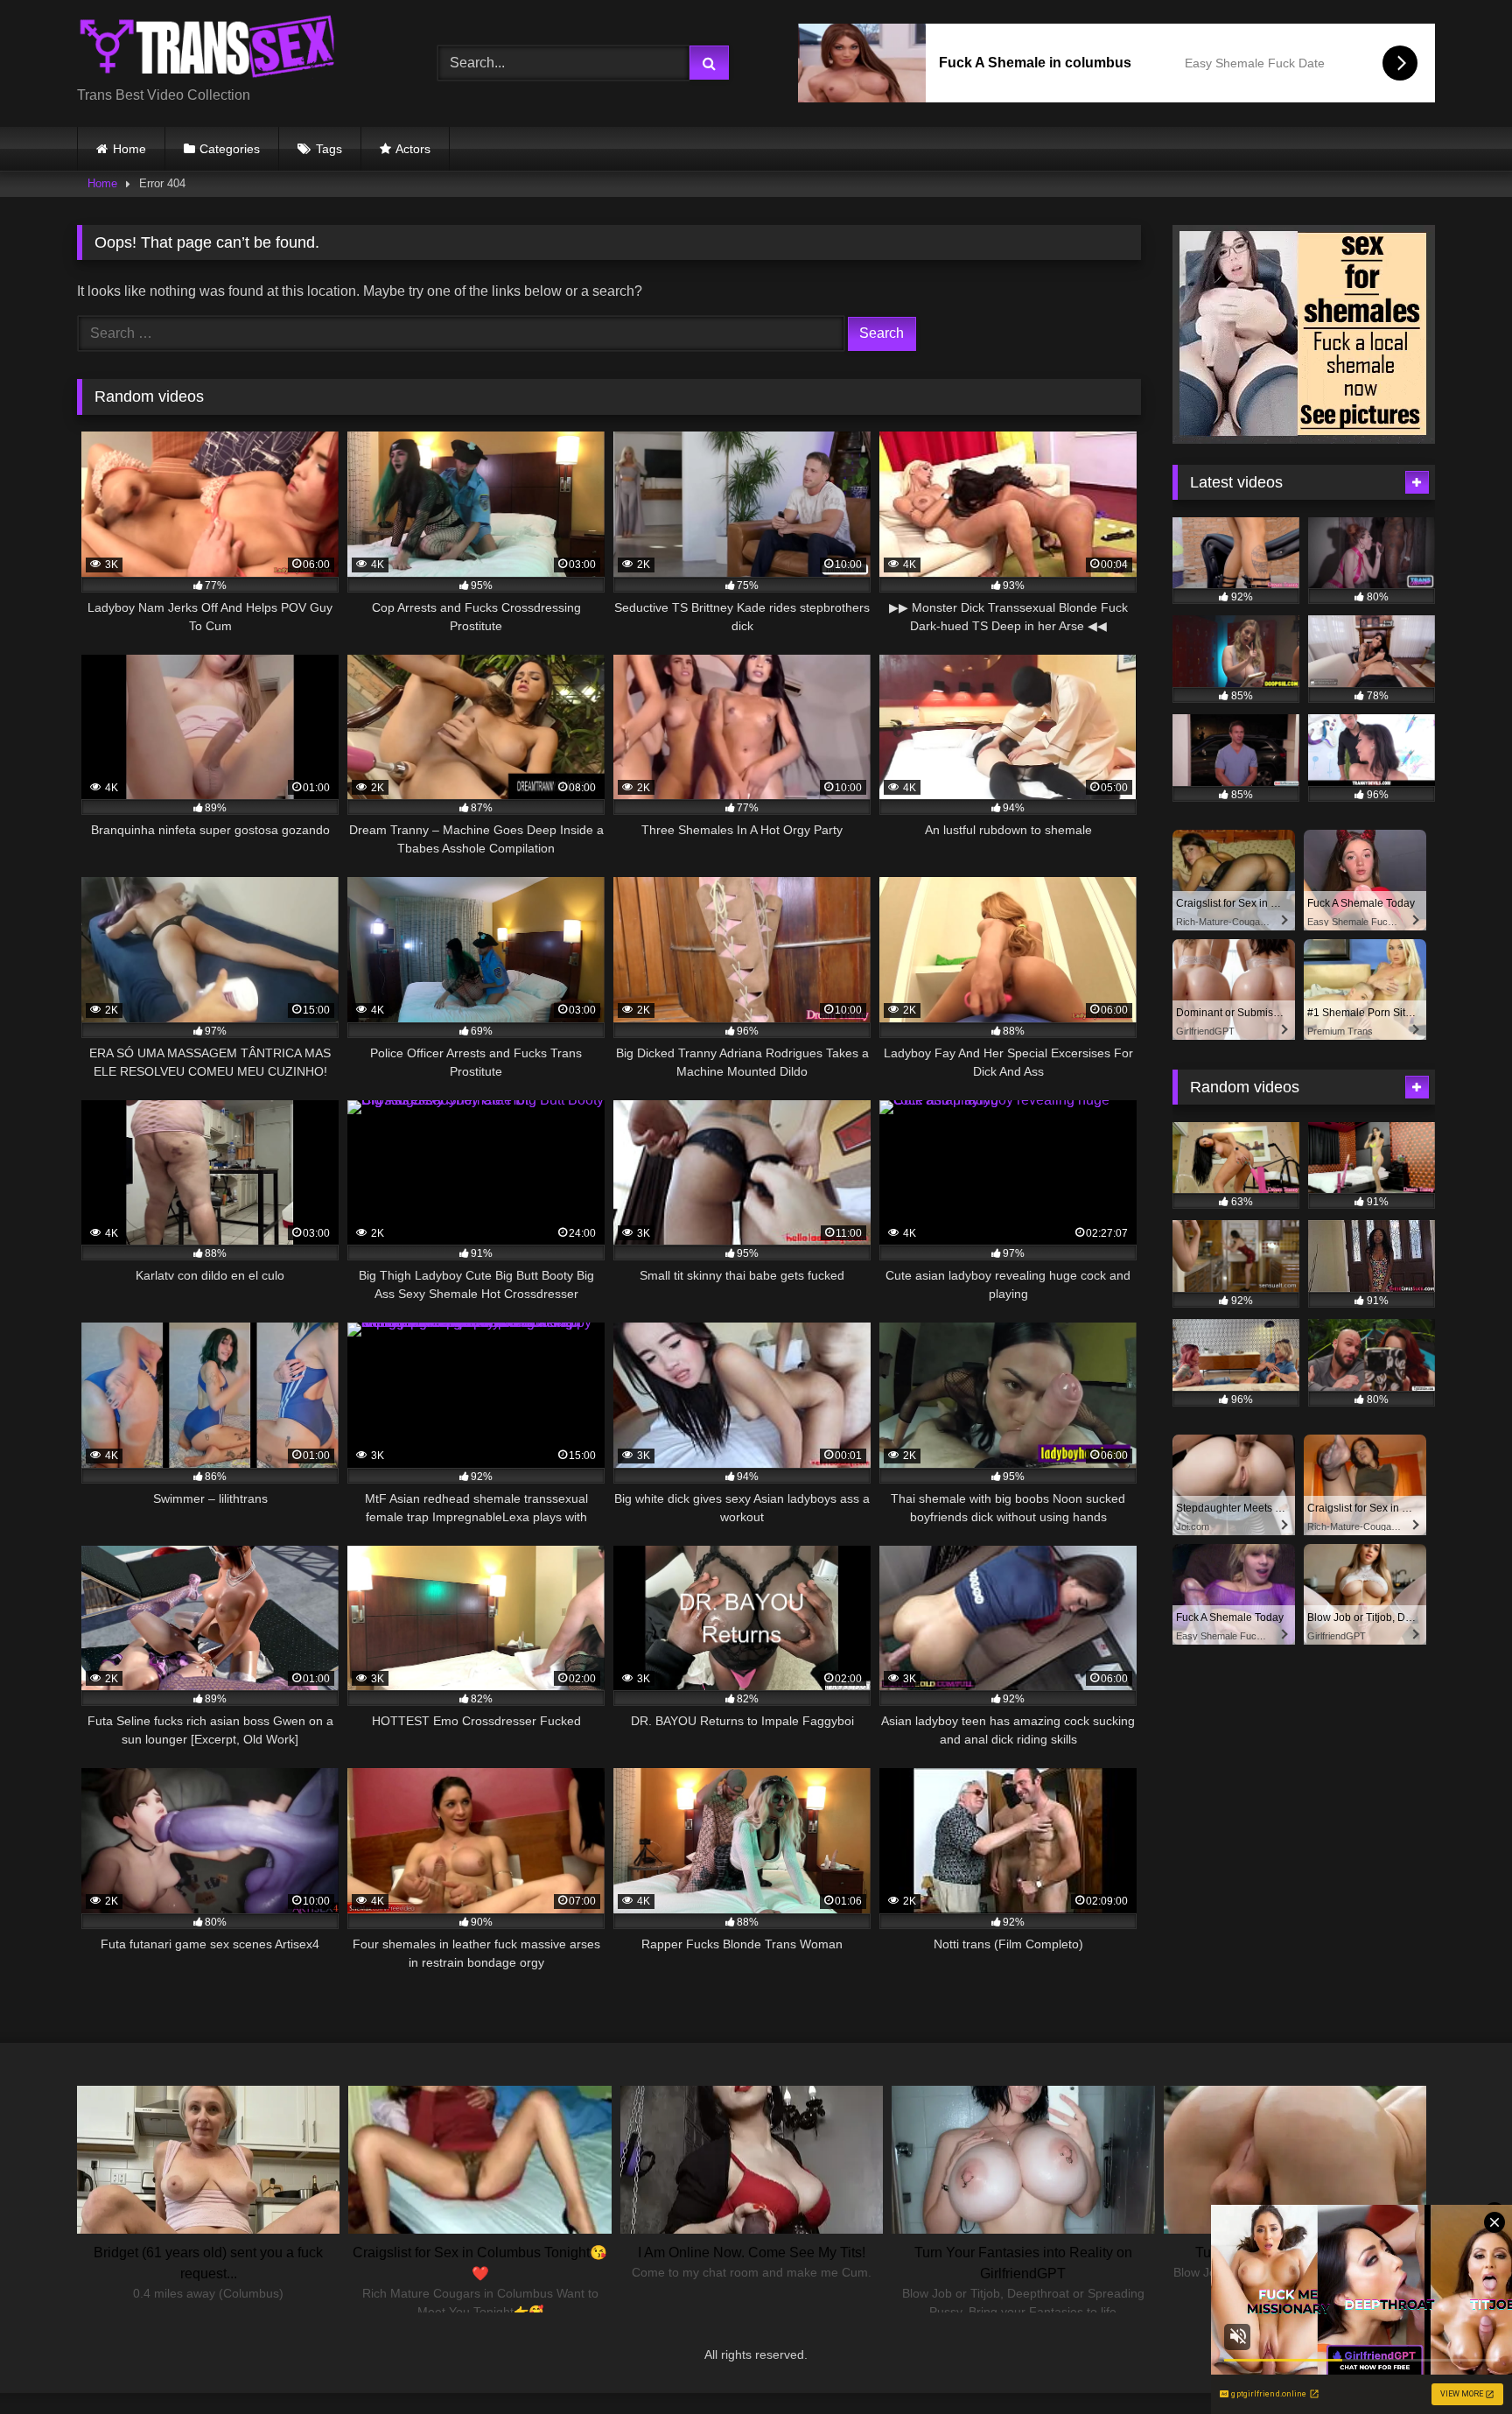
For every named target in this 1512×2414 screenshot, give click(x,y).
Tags (329, 149)
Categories (230, 149)
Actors (413, 149)
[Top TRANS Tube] (208, 49)
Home (129, 149)
